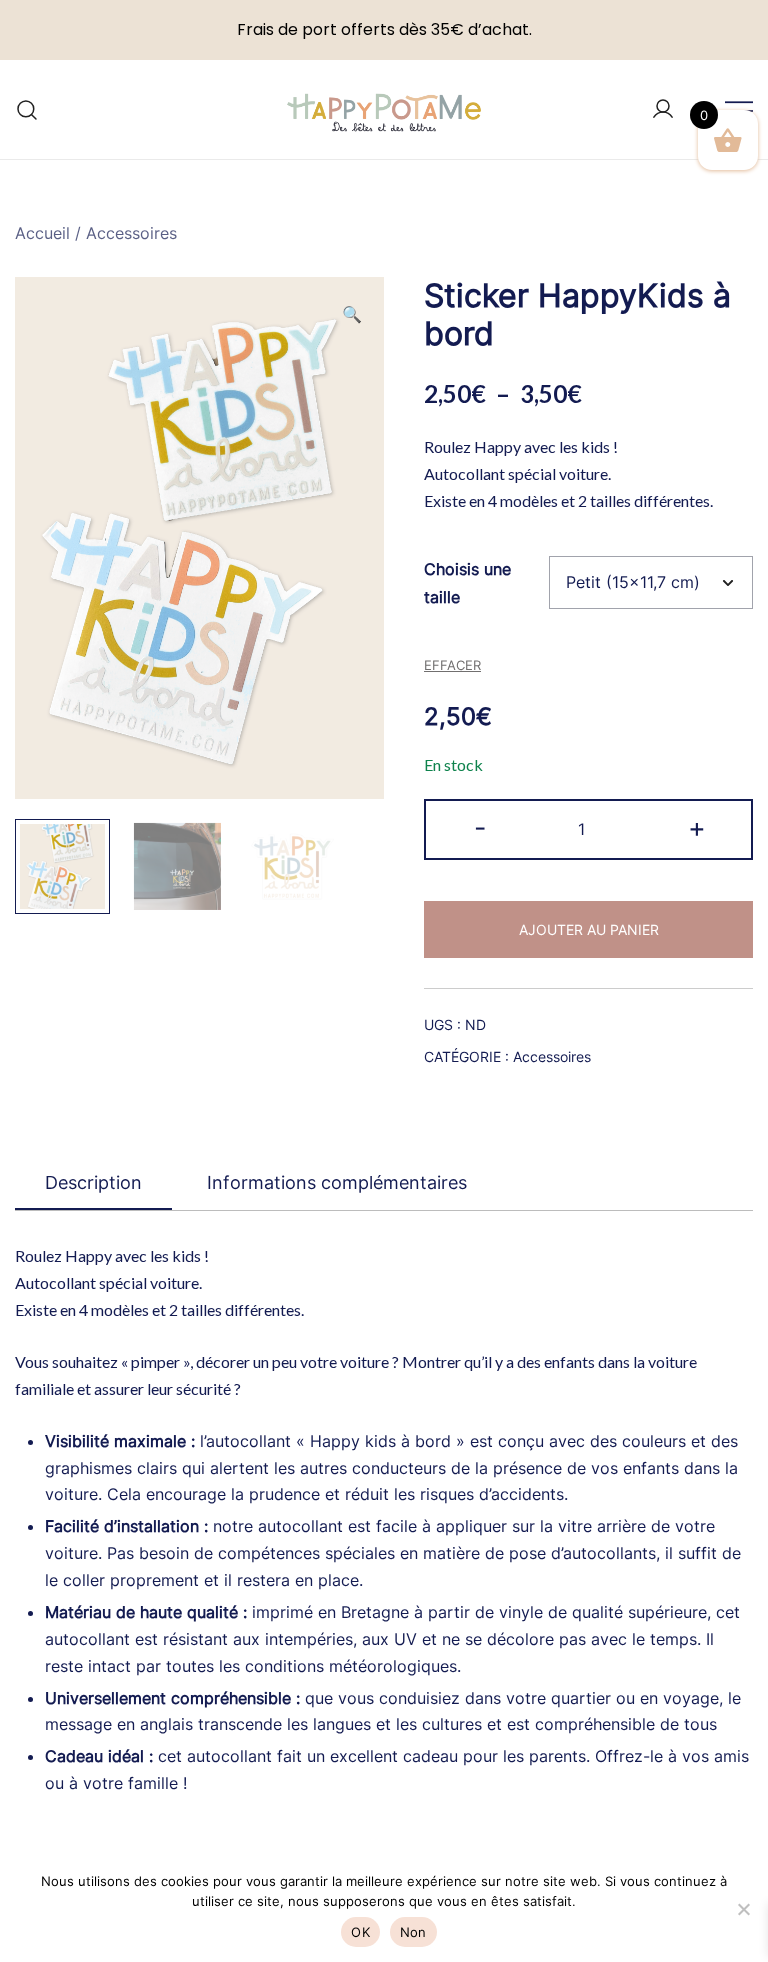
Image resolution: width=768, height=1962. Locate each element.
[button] (352, 314)
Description (93, 1182)
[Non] (743, 1909)
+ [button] (697, 827)
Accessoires (131, 233)
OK (360, 1932)
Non (413, 1932)
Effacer (452, 665)
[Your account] (663, 110)
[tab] (93, 1184)
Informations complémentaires (337, 1182)
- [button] (480, 827)
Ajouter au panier (589, 929)
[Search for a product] (27, 109)
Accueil (42, 233)
